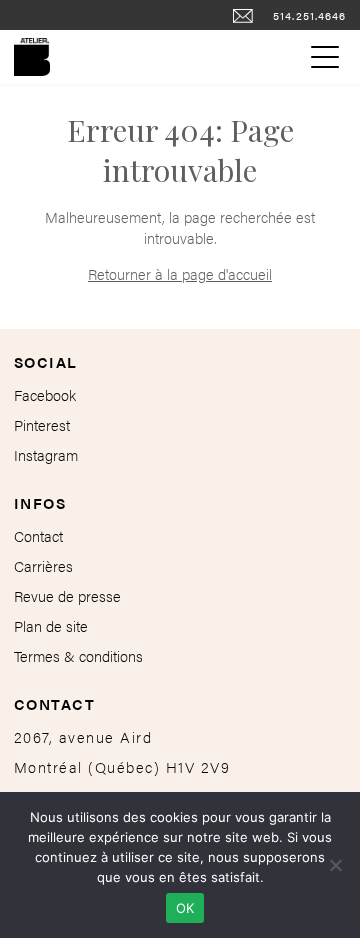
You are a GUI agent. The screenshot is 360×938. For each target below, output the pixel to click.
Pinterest (42, 424)
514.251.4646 (310, 15)
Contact (38, 535)
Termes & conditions (78, 655)
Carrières (43, 565)
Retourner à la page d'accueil (180, 273)
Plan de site (51, 625)
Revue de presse (67, 595)
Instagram (46, 454)
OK (185, 908)
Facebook (45, 394)
